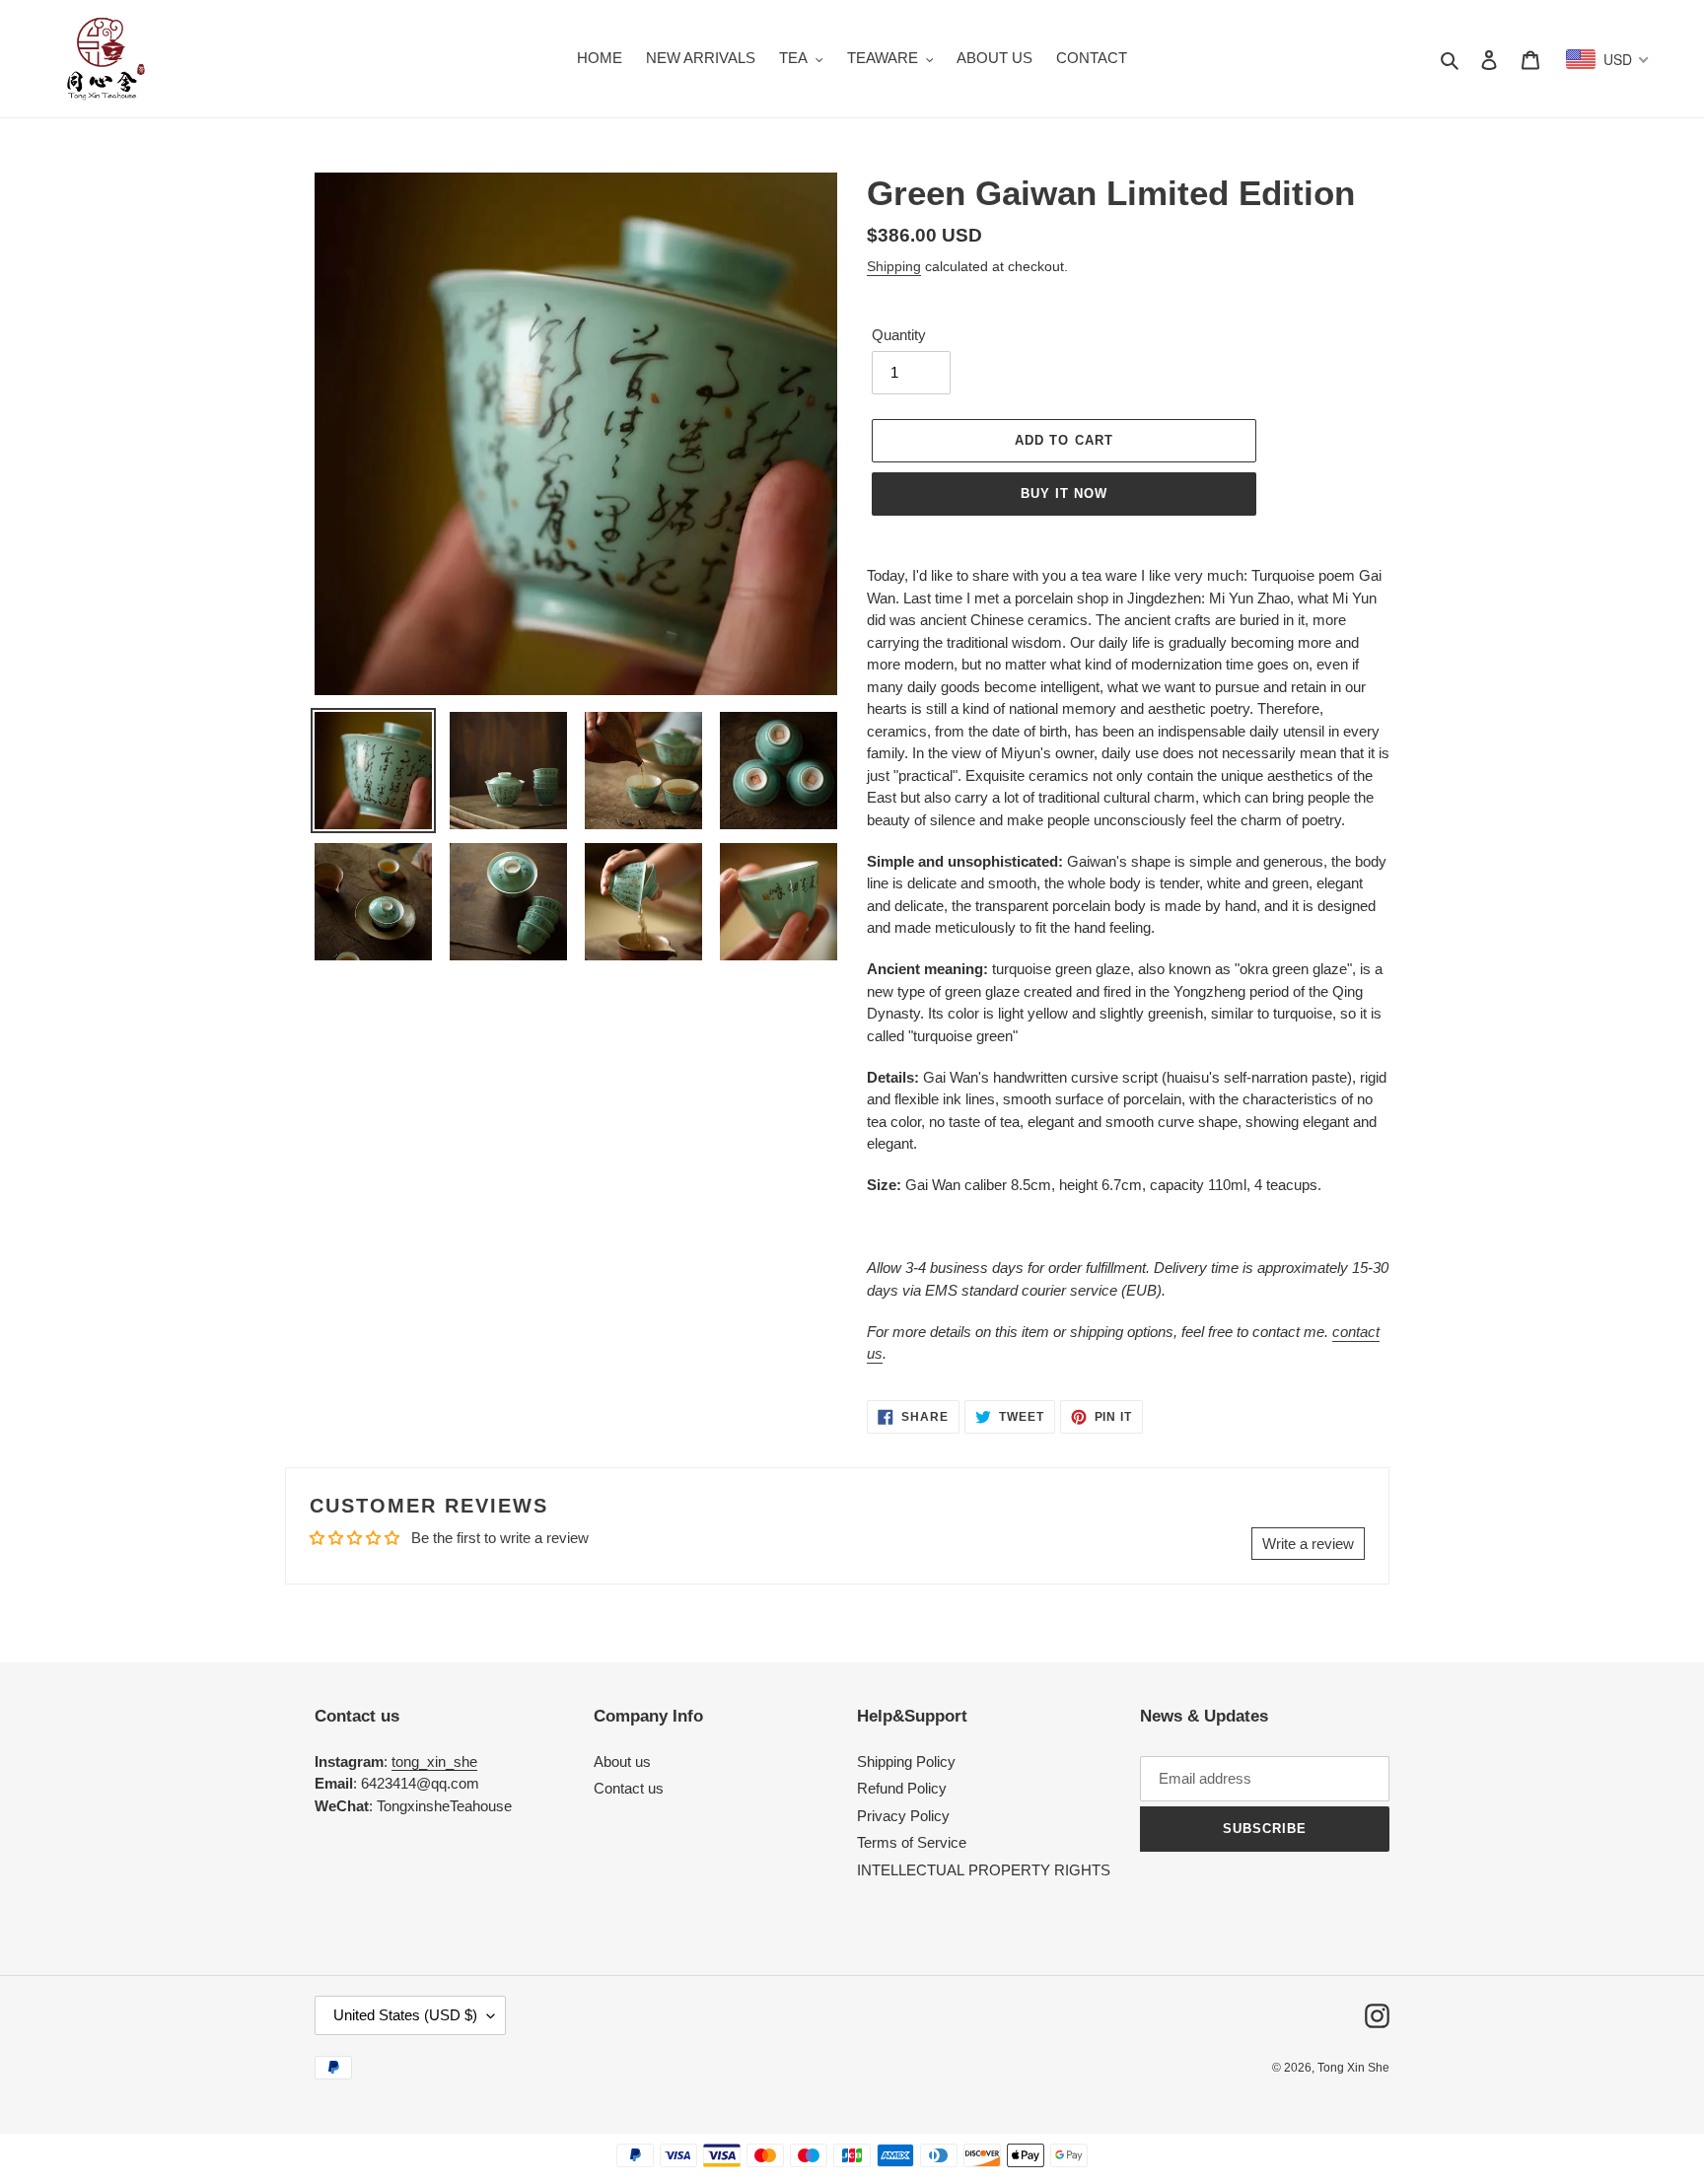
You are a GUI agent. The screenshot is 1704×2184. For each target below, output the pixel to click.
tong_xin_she (434, 1761)
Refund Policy (902, 1788)
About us (622, 1761)
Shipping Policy (906, 1761)
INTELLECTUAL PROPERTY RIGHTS (984, 1870)
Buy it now (1064, 493)
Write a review (1308, 1544)
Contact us (629, 1788)
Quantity (899, 335)
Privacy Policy (903, 1816)
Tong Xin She (1353, 2068)
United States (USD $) (405, 2015)
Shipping (894, 266)
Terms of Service (912, 1842)
